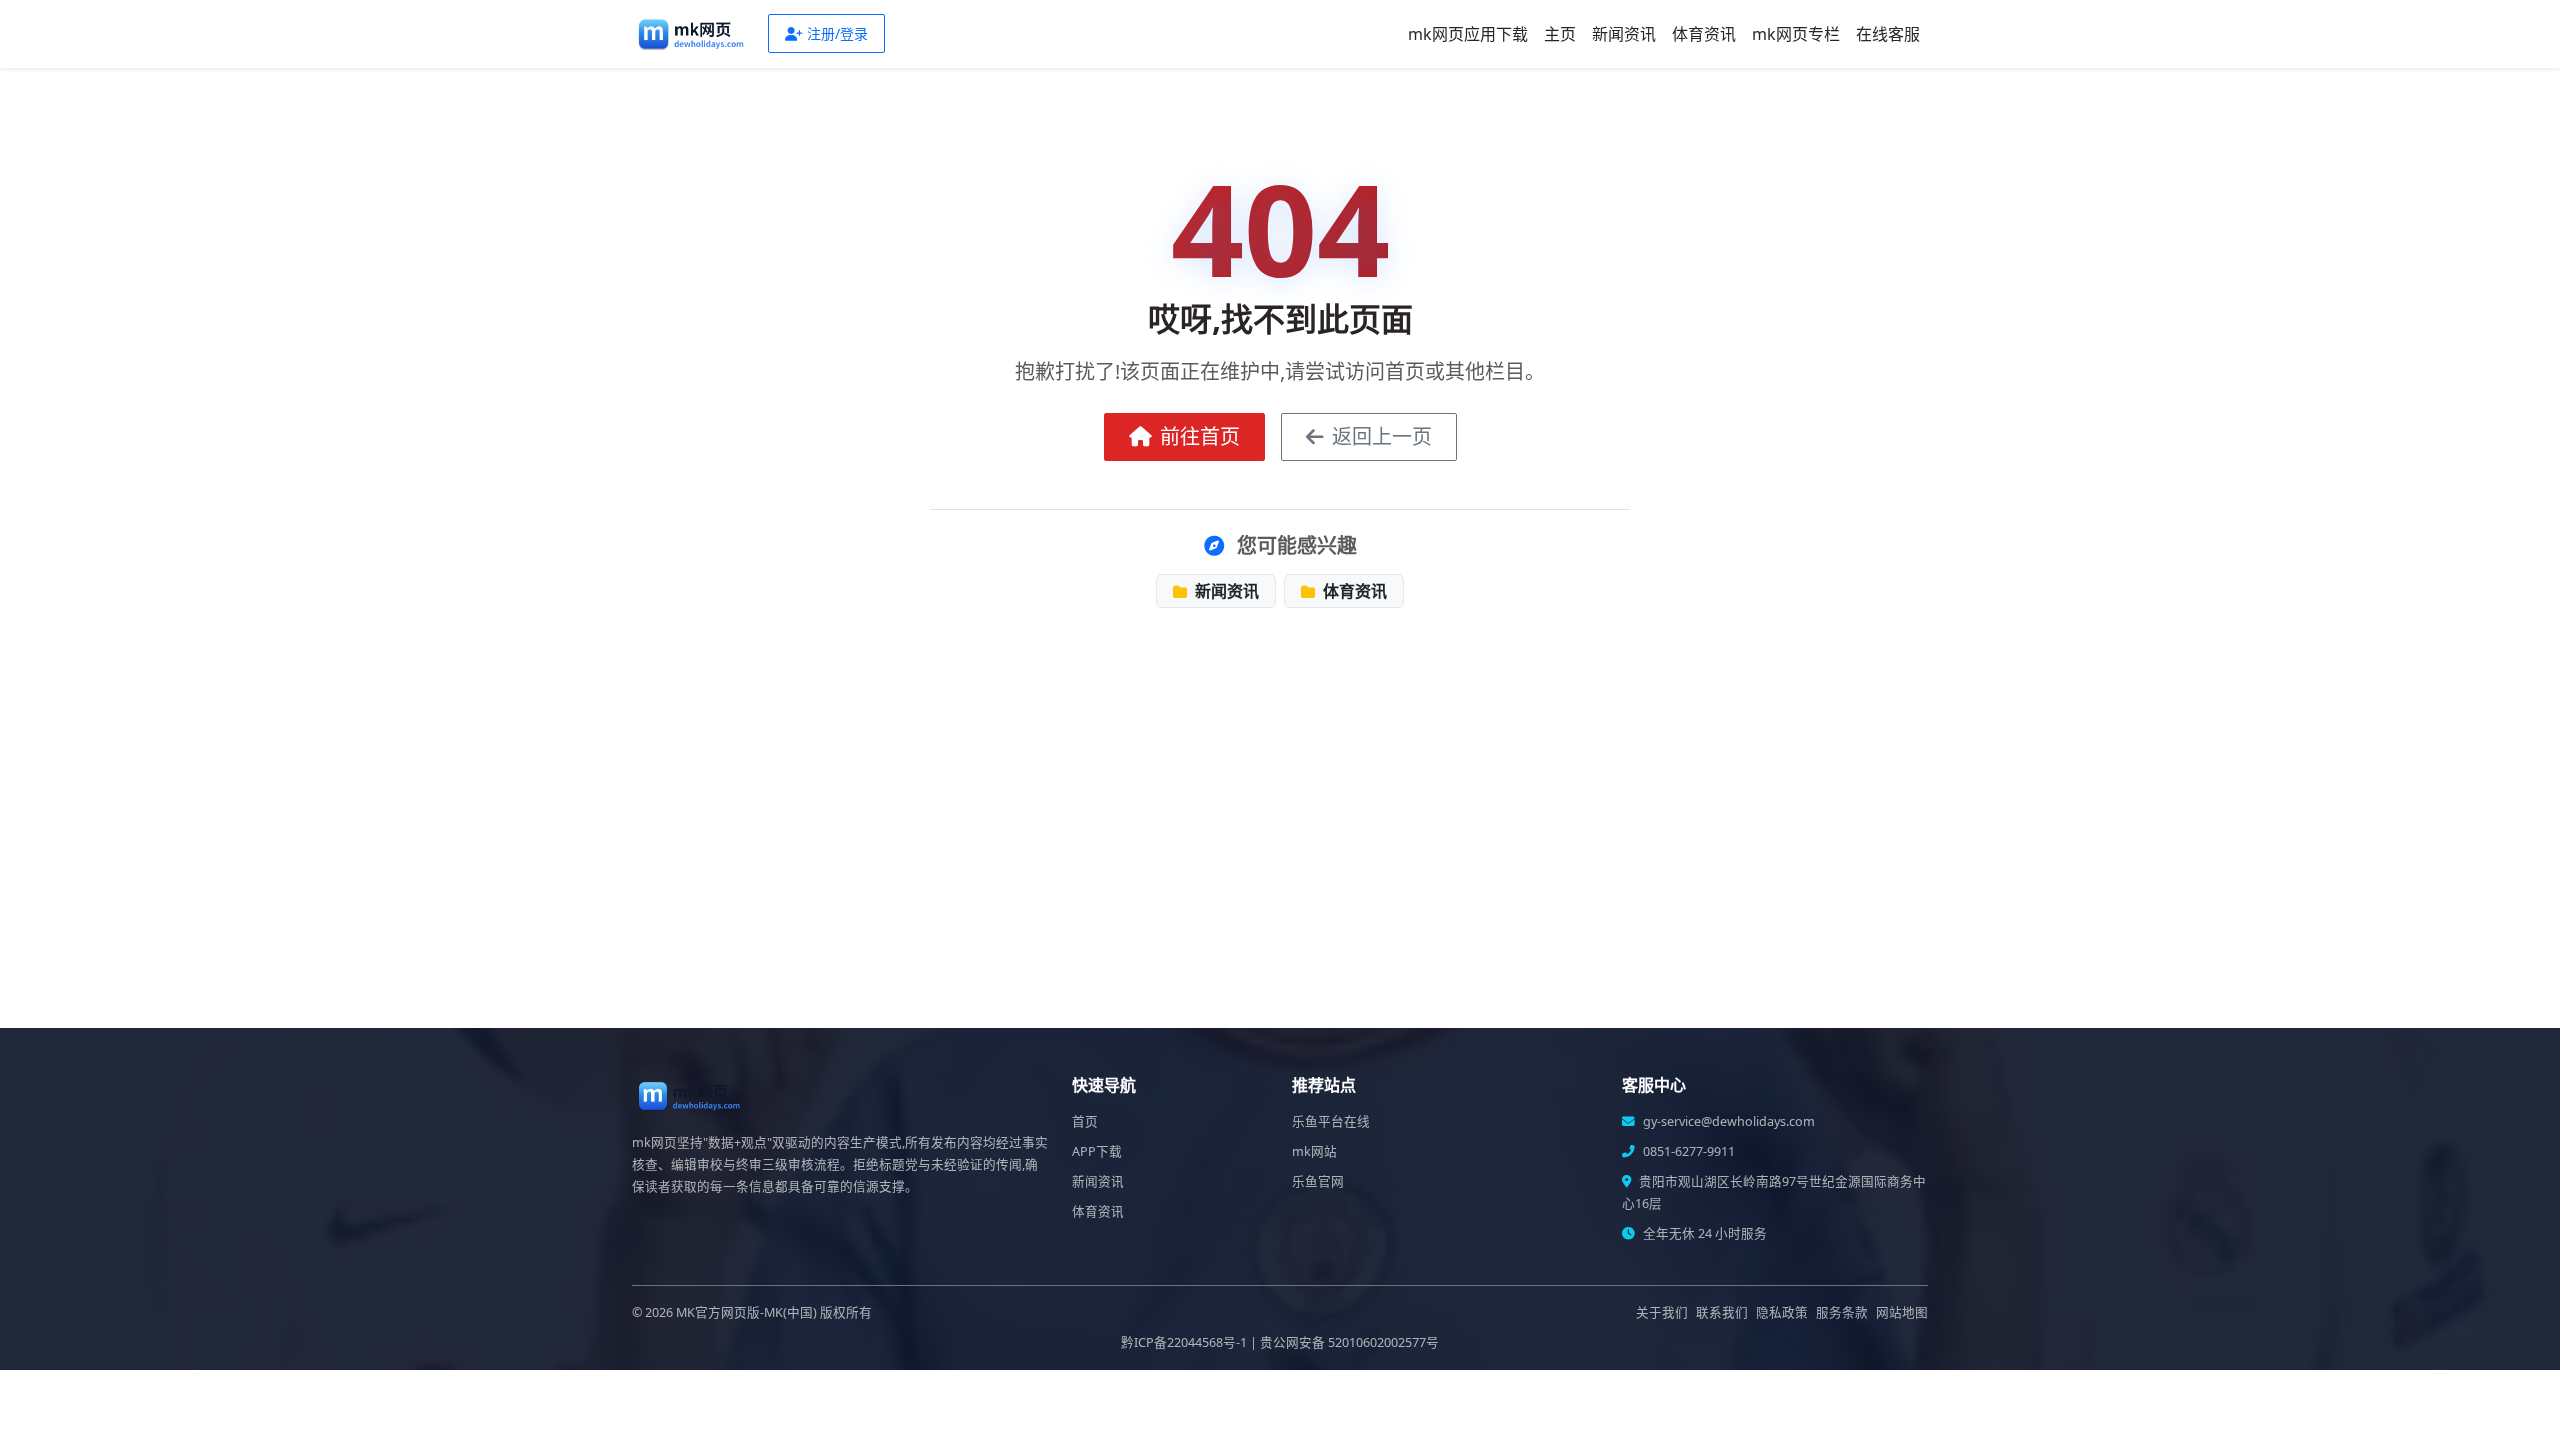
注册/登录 (837, 33)
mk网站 (1314, 1151)
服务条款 (1842, 1312)
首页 (1085, 1121)
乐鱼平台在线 (1331, 1121)
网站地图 (1902, 1312)
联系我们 (1722, 1312)
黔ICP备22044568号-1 (1184, 1342)
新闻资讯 (1624, 34)
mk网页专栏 (1796, 34)
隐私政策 (1782, 1312)
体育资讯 (1704, 34)
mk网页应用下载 (1468, 34)
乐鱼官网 (1318, 1181)
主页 (1560, 34)
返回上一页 (1382, 436)
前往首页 (1200, 436)
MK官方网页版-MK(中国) (746, 1312)
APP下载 (1097, 1151)
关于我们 (1662, 1312)
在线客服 (1888, 34)
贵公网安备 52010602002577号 (1349, 1342)
